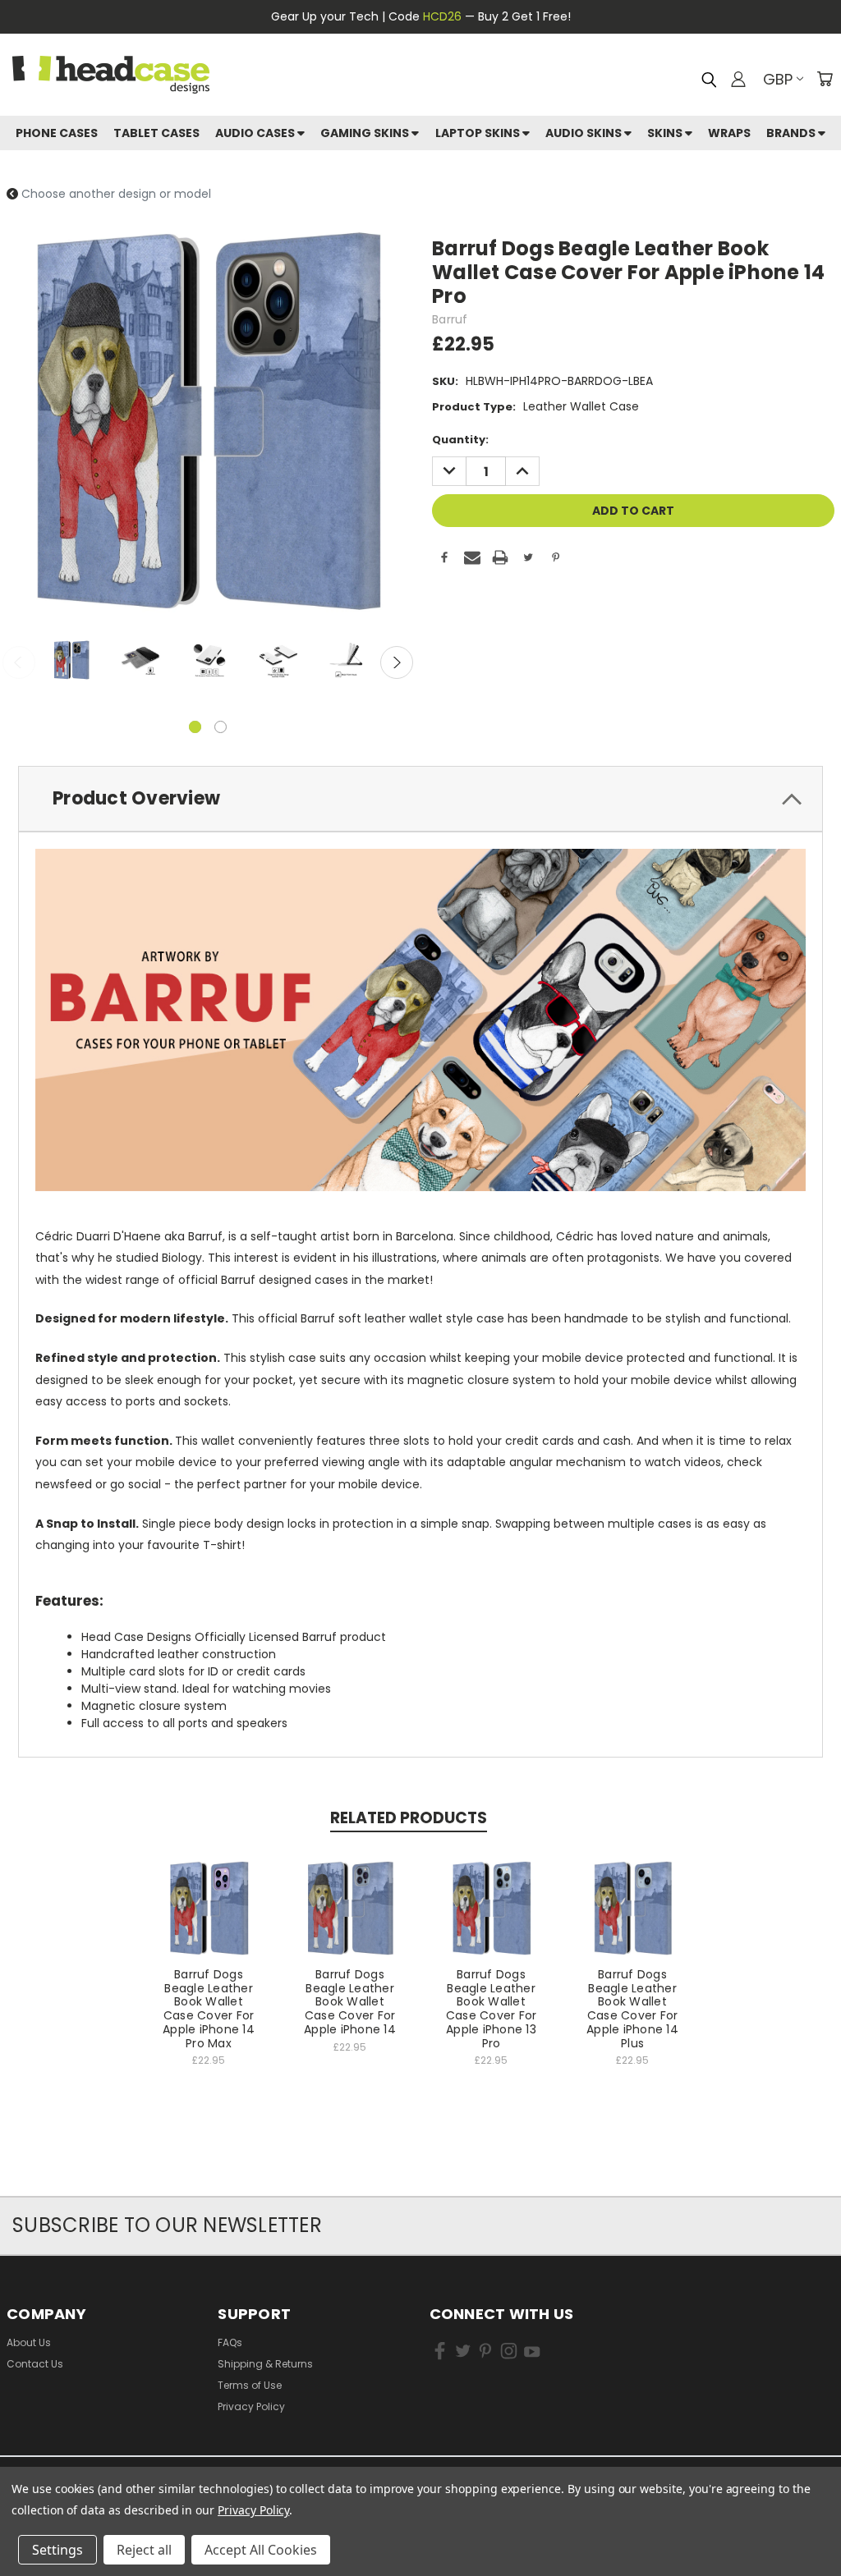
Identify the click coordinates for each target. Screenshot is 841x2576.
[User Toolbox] (738, 79)
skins (666, 133)
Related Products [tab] (409, 1818)
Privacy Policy (251, 2406)
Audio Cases (256, 133)
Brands (792, 133)
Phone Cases (57, 133)
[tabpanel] (70, 662)
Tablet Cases (156, 133)
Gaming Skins (366, 133)
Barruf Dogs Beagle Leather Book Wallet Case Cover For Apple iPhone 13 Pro (492, 2009)
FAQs (230, 2342)
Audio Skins (585, 133)
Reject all (144, 2550)
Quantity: (460, 440)
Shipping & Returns (265, 2364)
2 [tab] (221, 727)
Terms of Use (250, 2385)
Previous (19, 662)
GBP (778, 79)
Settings (57, 2550)
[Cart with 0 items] (825, 79)
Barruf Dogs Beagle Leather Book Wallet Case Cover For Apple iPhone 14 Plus (632, 2009)
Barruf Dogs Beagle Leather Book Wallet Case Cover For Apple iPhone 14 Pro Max (209, 2009)
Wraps (729, 133)
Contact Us (35, 2364)
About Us (29, 2342)
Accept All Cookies (261, 2550)
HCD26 (442, 16)
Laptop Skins (479, 133)
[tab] (420, 799)
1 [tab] (195, 727)
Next (397, 662)
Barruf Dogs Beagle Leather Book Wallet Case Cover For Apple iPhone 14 (350, 2002)
